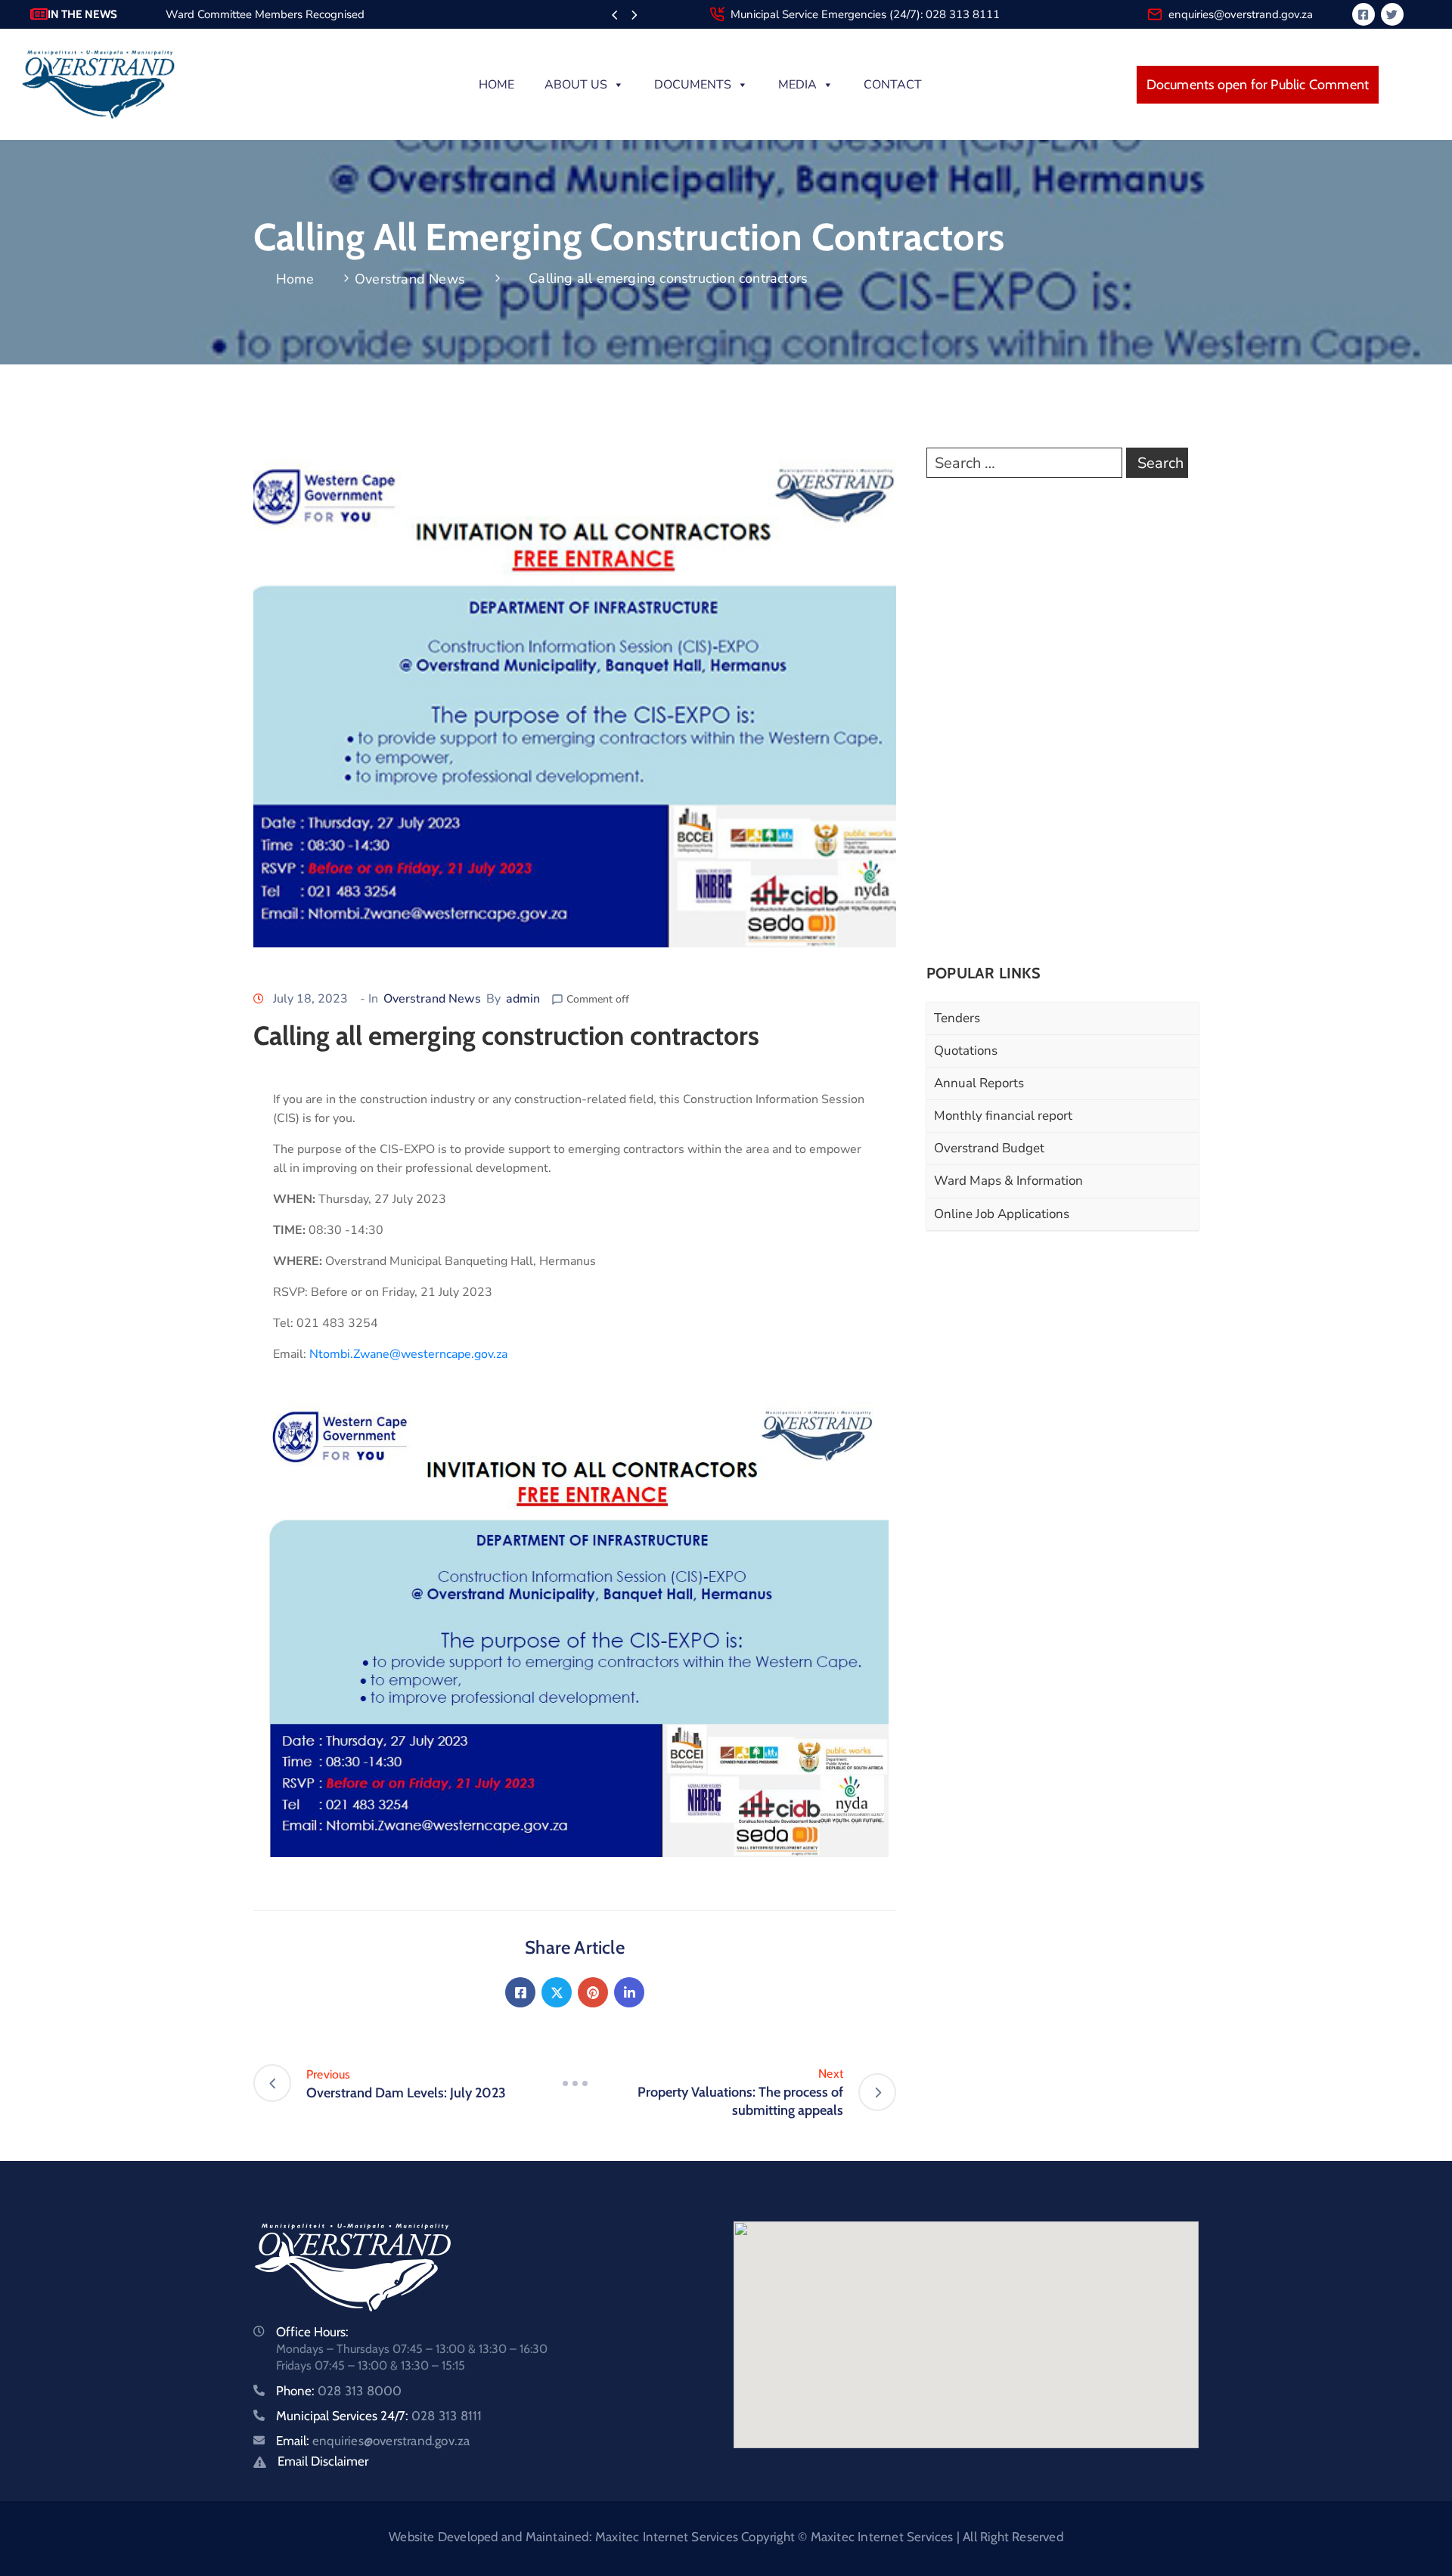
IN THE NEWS (82, 14)
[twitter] (1392, 14)
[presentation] (614, 16)
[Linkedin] (629, 1992)
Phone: (339, 2391)
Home (496, 85)
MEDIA (797, 85)
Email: (373, 2441)
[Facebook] (520, 1992)
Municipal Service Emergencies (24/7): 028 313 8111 (865, 14)
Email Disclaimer (323, 2461)
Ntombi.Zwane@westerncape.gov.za (408, 1354)
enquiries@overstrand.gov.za (1241, 14)
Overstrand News (410, 279)
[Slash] (575, 2083)
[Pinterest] (593, 1992)
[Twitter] (557, 1992)
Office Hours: (312, 2332)
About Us (576, 85)
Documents (693, 85)
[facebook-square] (1364, 14)
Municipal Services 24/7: (379, 2416)
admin (523, 999)
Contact (893, 85)
